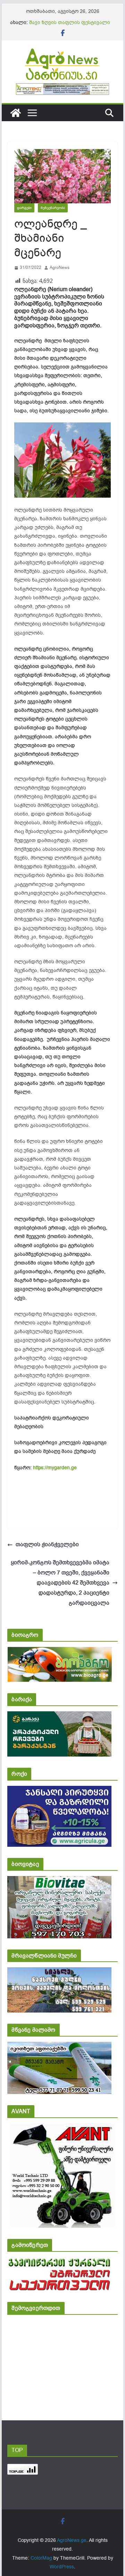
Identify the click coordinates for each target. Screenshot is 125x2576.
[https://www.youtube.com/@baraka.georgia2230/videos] (59, 1716)
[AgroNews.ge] (16, 113)
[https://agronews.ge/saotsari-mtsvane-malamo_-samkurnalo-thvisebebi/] (59, 2046)
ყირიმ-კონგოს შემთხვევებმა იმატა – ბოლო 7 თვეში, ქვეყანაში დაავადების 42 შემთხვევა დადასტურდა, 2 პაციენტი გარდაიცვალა (59, 1583)
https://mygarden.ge (55, 1468)
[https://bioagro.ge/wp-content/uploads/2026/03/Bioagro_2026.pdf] (60, 1652)
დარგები (24, 208)
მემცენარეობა (53, 208)
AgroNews (60, 267)
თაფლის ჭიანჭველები (47, 1544)
